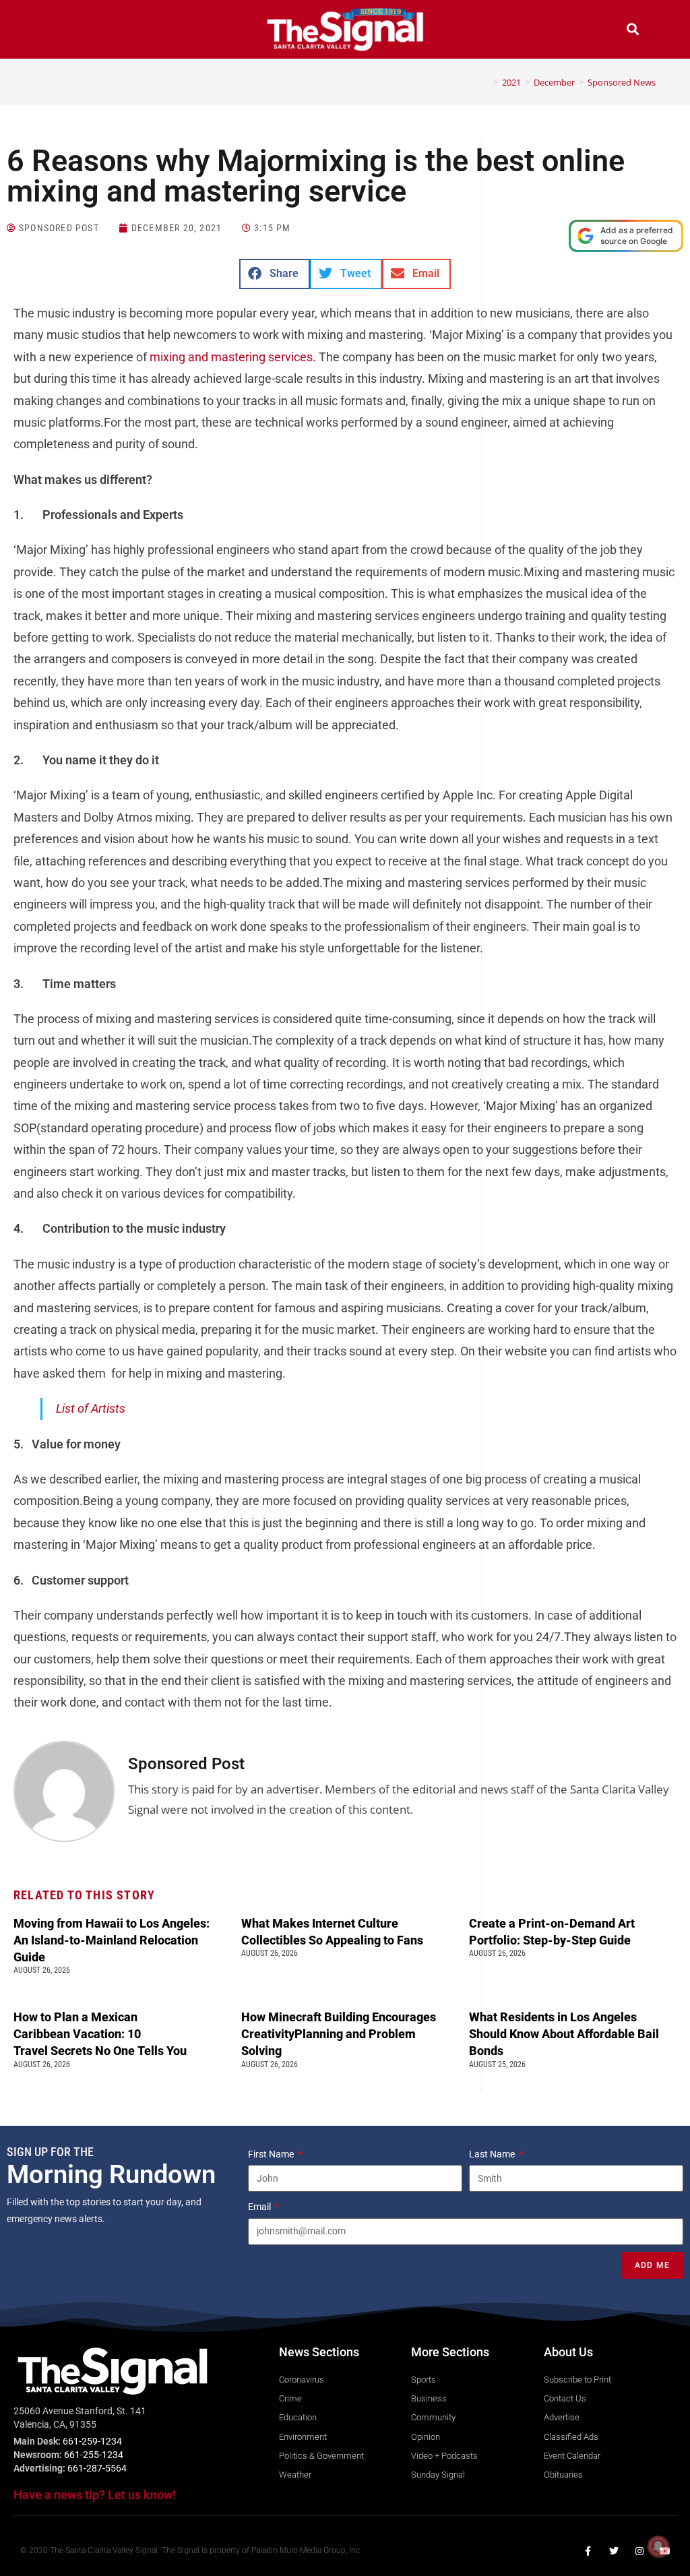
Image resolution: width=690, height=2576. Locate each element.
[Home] (486, 82)
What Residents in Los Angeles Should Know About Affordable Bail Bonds (564, 2034)
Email (260, 2207)
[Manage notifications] (658, 2546)
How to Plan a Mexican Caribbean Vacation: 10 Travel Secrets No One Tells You (101, 2034)
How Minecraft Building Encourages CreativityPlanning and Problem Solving (339, 2034)
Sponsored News (622, 82)
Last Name (493, 2154)
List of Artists (91, 1408)
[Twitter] (614, 2551)
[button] (57, 31)
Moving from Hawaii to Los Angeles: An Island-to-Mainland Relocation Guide (112, 1940)
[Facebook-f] (588, 2551)
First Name (272, 2154)
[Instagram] (639, 2551)
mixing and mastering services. (233, 357)
